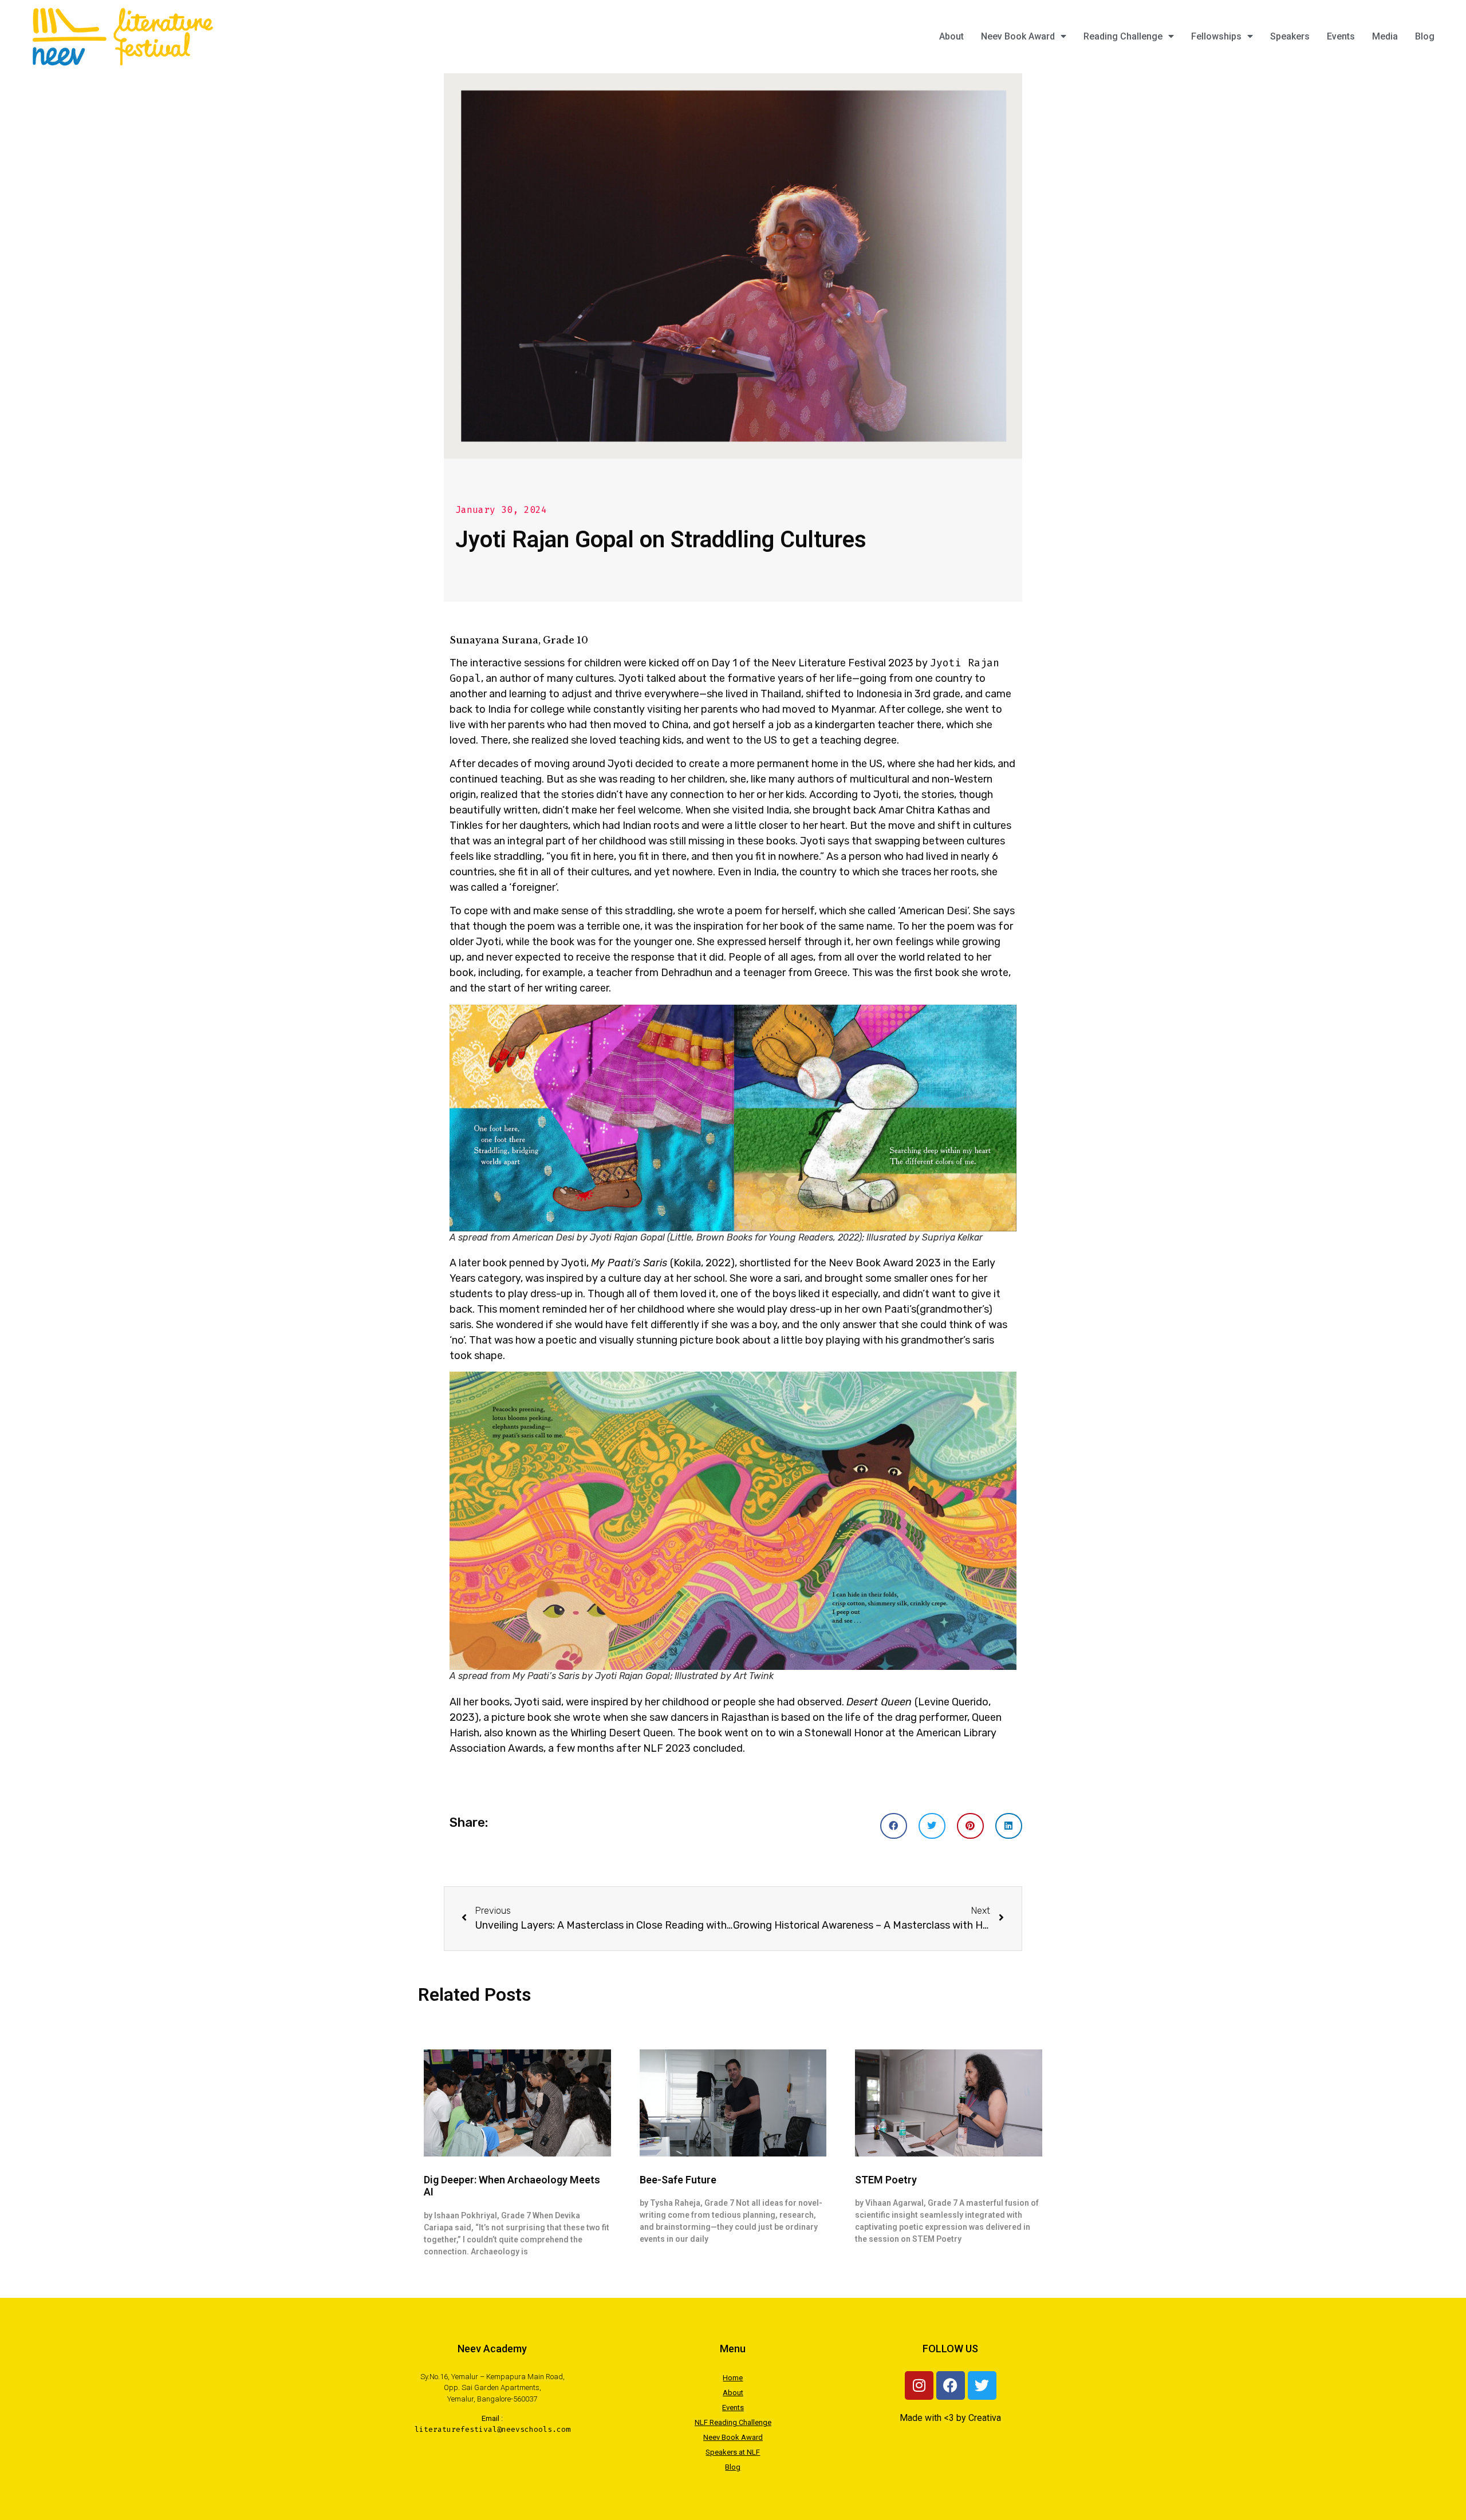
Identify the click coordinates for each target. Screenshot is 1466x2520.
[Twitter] (982, 2385)
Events (1341, 36)
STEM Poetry (886, 2180)
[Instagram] (919, 2385)
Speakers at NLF (733, 2452)
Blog (1425, 36)
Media (1385, 36)
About (951, 36)
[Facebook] (951, 2385)
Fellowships (1216, 36)
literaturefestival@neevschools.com (492, 2429)
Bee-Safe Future (678, 2180)
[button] (894, 1826)
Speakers (1290, 36)
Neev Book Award (1018, 36)
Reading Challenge (1123, 36)
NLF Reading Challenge (733, 2422)
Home (733, 2378)
